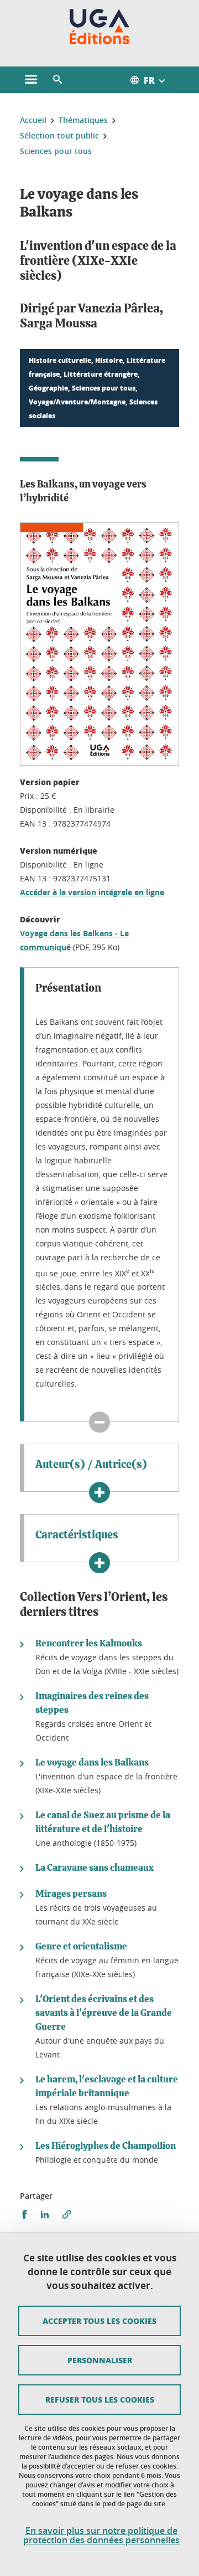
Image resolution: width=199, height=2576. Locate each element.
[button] (57, 80)
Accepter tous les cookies (99, 2321)
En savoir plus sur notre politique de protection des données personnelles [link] (101, 2536)
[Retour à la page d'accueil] (100, 27)
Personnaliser (100, 2360)
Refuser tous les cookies (100, 2399)
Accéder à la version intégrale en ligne (92, 892)
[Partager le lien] (67, 2215)
